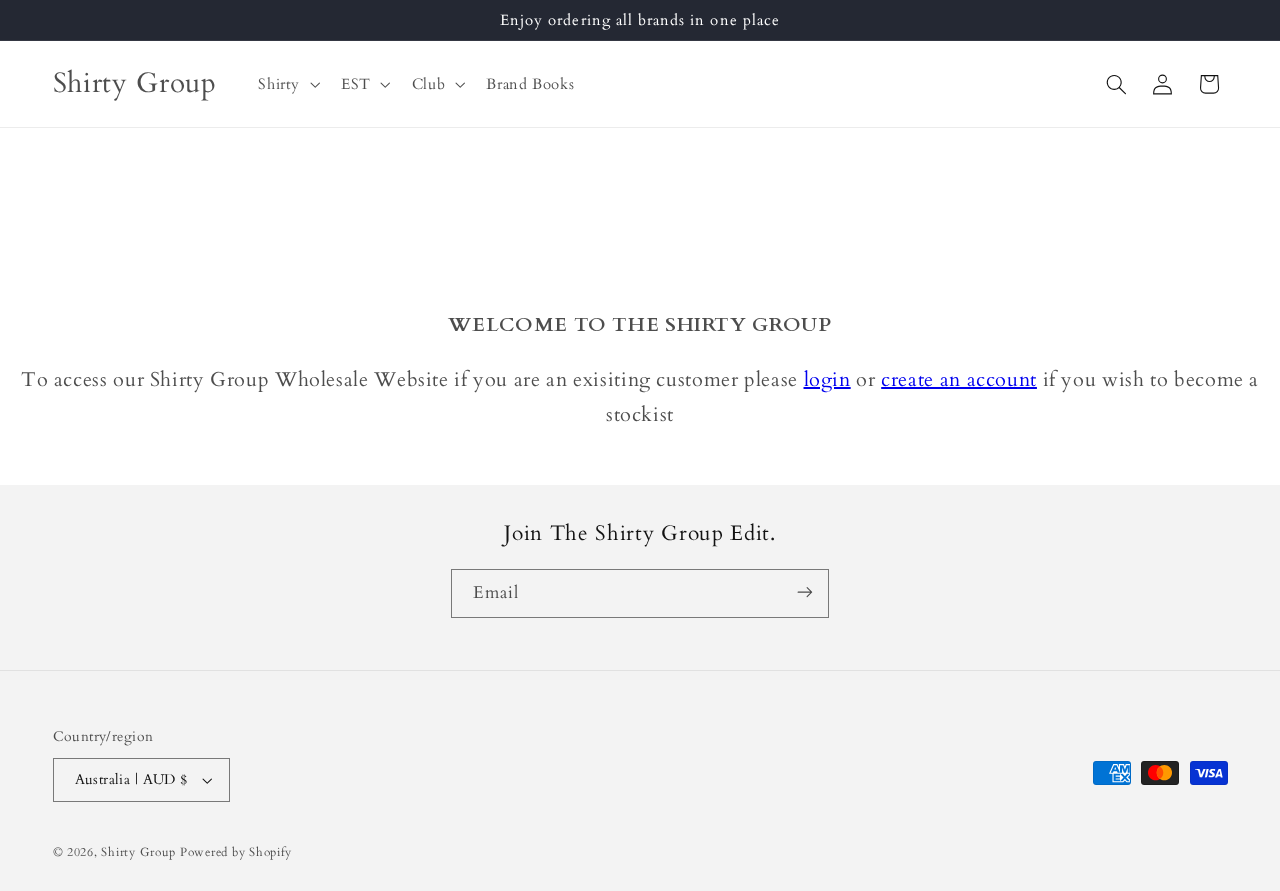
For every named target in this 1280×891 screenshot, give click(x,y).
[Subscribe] (805, 592)
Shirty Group (138, 852)
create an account (959, 379)
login (827, 379)
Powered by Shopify (236, 852)
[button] (287, 84)
